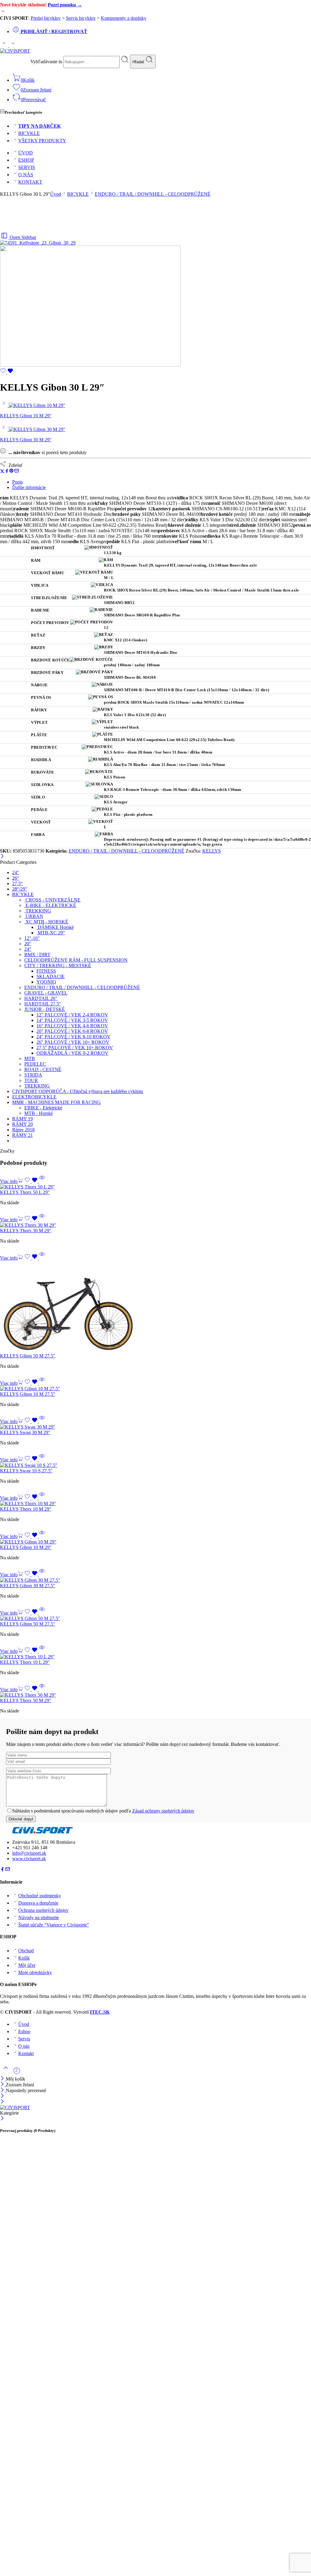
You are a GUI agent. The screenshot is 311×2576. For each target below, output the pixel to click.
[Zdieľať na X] (2, 472)
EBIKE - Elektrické (43, 1108)
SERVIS (27, 167)
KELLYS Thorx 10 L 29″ (25, 1662)
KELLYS (212, 851)
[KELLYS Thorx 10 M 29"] (155, 1504)
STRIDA (33, 1075)
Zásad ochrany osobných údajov (163, 1811)
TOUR (31, 1080)
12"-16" (32, 938)
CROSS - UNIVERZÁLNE (52, 900)
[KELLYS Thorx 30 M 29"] (155, 1225)
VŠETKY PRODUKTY (42, 141)
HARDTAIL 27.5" (43, 1004)
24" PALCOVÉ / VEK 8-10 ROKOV (73, 1037)
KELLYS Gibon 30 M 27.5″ (28, 1586)
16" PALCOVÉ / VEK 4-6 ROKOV (72, 1026)
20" (28, 944)
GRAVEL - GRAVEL (46, 993)
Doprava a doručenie (38, 1903)
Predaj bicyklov (46, 18)
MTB (30, 1059)
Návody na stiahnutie (39, 1917)
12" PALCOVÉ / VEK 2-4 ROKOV (72, 1015)
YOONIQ (46, 982)
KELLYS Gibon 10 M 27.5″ (28, 1394)
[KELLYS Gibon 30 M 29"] (4, 429)
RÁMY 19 (22, 1119)
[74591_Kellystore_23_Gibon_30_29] (38, 243)
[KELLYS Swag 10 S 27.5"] (155, 1465)
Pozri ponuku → (65, 5)
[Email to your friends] (17, 472)
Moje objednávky (35, 1973)
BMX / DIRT (37, 955)
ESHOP (26, 160)
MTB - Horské (39, 1113)
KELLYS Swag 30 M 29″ (25, 1432)
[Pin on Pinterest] (12, 472)
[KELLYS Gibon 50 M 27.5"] (155, 1307)
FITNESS (46, 971)
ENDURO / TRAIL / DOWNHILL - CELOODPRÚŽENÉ (153, 194)
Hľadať (139, 62)
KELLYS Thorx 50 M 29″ (26, 1700)
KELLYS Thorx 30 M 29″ (26, 1231)
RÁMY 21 (22, 1135)
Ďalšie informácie (29, 487)
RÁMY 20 (22, 1124)
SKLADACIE (51, 976)
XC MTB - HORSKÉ (46, 922)
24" (16, 872)
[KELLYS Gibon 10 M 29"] (4, 405)
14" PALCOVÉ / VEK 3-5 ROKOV (72, 1020)
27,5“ (17, 883)
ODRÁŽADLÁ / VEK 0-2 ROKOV (72, 1053)
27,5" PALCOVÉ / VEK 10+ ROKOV (75, 1048)
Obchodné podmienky (40, 1896)
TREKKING (38, 911)
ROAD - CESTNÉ (43, 1069)
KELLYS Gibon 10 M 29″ (26, 1547)
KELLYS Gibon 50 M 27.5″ (28, 1356)
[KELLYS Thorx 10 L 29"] (155, 1657)
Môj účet (27, 1965)
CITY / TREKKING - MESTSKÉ (58, 966)
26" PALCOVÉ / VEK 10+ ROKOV (73, 1042)
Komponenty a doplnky (124, 18)
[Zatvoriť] (2, 857)
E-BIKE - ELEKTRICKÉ (50, 905)
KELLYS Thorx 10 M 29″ (26, 1509)
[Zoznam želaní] (7, 372)
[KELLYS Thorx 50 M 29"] (155, 1695)
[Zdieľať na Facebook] (7, 472)
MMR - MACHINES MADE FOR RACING (56, 1102)
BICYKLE (29, 133)
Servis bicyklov (81, 18)
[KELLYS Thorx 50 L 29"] (155, 1187)
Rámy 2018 (23, 1130)
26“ (16, 878)
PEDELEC (35, 1064)
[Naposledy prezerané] (17, 2073)
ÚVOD (26, 153)
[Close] (3, 2090)
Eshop (24, 2031)
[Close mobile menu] (2, 2102)
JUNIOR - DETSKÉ (45, 1009)
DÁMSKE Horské (55, 927)
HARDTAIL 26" (41, 998)
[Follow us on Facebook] (2, 1870)
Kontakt (26, 2053)
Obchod (26, 1951)
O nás (24, 2046)
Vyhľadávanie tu (47, 62)
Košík (24, 1958)
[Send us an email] (8, 1870)
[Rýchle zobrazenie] (42, 1181)
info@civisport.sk (29, 1853)
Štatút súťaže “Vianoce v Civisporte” (54, 1925)
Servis (24, 2039)
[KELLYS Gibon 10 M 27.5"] (155, 1389)
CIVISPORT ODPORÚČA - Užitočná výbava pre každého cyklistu (78, 1091)
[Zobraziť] (3, 13)
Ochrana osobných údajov (43, 1910)
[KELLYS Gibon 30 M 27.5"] (155, 1580)
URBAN (34, 916)
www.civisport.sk (29, 1859)
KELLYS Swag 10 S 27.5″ (26, 1471)
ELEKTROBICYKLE (34, 1097)
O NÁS (26, 175)
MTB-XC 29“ (51, 933)
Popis (17, 482)
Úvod (56, 194)
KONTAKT (30, 182)
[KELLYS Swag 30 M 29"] (155, 1427)
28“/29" (20, 889)
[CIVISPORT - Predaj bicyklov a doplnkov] (15, 51)
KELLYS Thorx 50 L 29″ (25, 1192)
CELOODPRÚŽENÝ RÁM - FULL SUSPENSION (76, 960)
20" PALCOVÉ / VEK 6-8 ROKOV (72, 1031)
